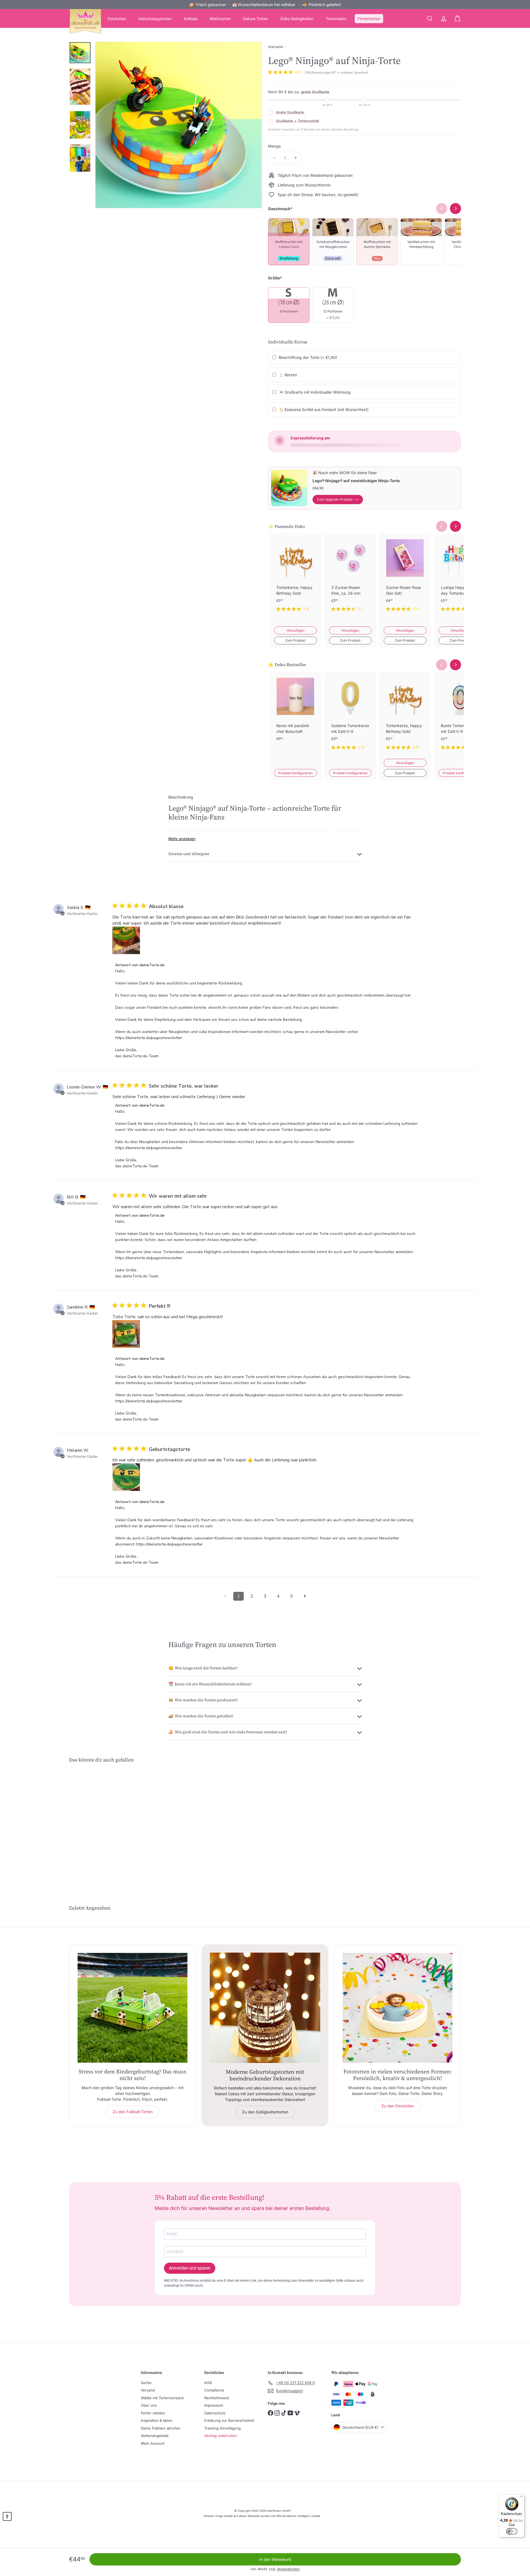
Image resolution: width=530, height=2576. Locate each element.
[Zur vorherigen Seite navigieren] (225, 1596)
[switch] (512, 2531)
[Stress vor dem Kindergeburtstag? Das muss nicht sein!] (132, 2008)
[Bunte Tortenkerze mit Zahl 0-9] (460, 715)
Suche (146, 2383)
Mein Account (153, 2443)
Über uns (149, 2405)
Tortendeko (336, 19)
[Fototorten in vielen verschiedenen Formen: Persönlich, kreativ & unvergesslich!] (397, 2008)
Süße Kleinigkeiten (297, 19)
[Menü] (521, 2498)
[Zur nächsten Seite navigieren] (305, 1596)
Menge (274, 146)
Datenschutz (215, 2413)
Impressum (214, 2405)
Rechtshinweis (217, 2398)
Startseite (276, 47)
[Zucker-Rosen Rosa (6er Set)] (405, 577)
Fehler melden (153, 2413)
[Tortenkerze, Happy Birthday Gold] (296, 577)
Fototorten (117, 19)
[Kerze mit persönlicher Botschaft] (296, 715)
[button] (7, 2516)
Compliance (214, 2390)
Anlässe (191, 19)
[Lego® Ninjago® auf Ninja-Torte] (99, 1824)
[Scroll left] (442, 526)
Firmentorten (369, 19)
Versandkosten (288, 2569)
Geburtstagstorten (155, 19)
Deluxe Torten (255, 19)
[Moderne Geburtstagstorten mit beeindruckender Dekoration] (265, 2008)
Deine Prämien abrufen (161, 2428)
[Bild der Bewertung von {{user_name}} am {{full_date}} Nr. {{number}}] (126, 940)
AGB (208, 2383)
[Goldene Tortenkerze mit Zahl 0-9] (350, 715)
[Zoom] (179, 125)
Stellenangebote (155, 2436)
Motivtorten (220, 19)
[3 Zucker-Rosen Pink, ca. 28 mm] (350, 577)
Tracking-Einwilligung (222, 2428)
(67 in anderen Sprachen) (350, 73)
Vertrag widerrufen (221, 2436)
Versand (148, 2390)
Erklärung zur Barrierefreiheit (229, 2420)
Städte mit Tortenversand (162, 2398)
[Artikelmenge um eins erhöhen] (296, 158)
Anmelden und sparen (190, 2268)
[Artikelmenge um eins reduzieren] (274, 158)
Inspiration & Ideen (157, 2420)
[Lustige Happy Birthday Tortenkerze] (460, 577)
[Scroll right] (455, 526)
